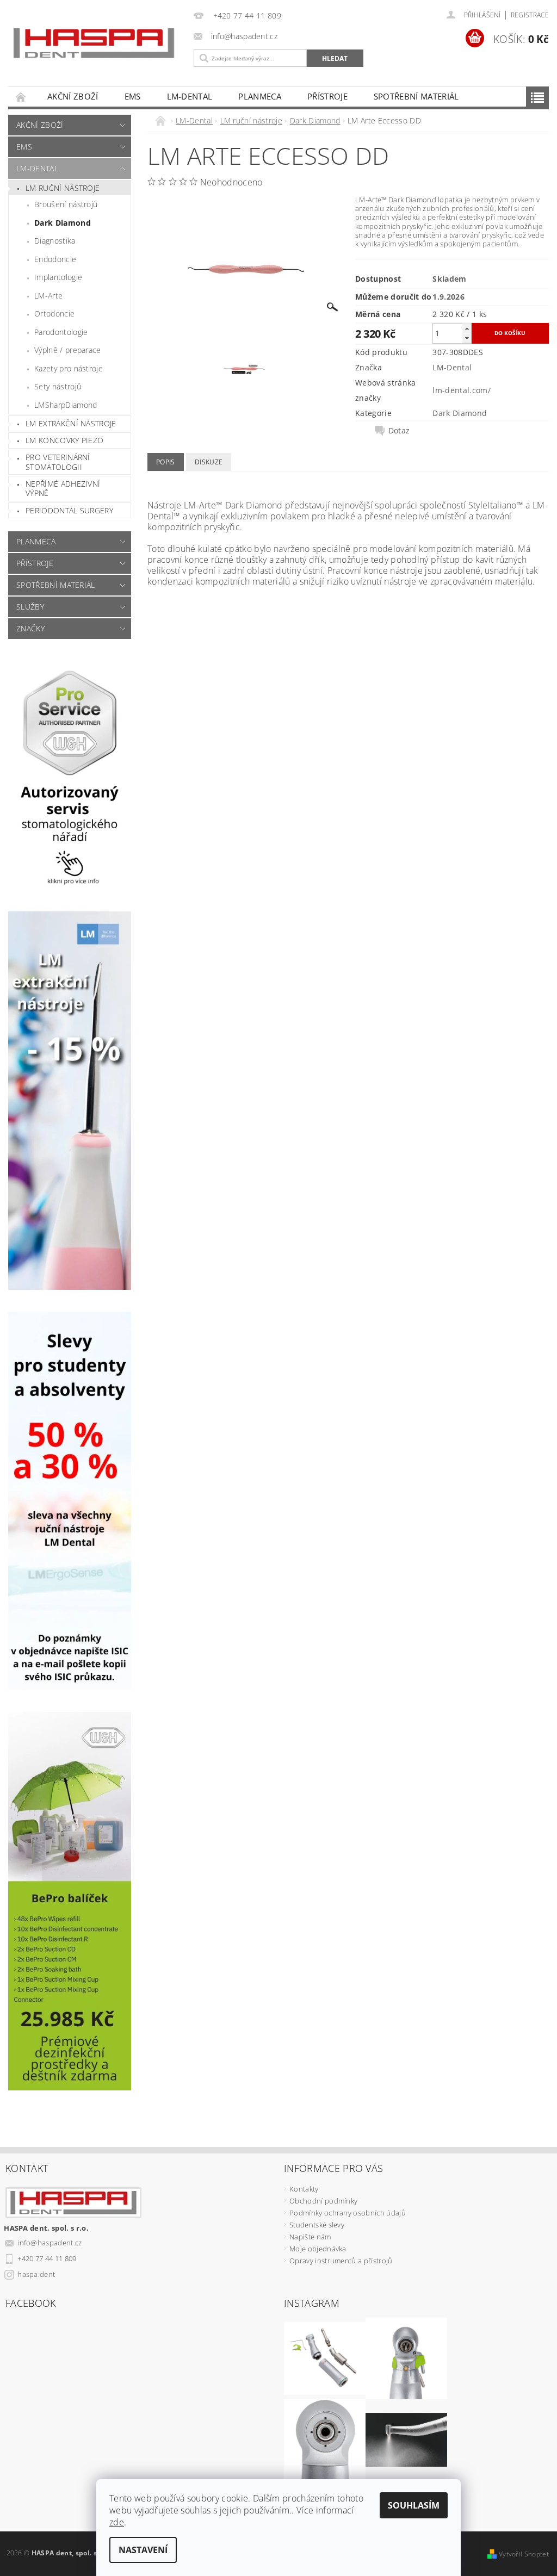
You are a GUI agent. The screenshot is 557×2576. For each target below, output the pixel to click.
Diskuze (209, 462)
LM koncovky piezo (64, 440)
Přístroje (327, 96)
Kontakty (304, 2189)
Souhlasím (414, 2505)
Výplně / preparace (68, 350)
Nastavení (143, 2550)
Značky (30, 628)
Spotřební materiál (416, 96)
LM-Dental (190, 96)
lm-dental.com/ (461, 390)
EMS (133, 96)
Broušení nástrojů (66, 204)
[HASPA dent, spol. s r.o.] (94, 43)
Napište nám (310, 2237)
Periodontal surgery (69, 510)
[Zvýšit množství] (467, 328)
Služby (30, 607)
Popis (166, 462)
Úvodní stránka (21, 97)
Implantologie (58, 277)
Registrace (530, 15)
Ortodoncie (54, 314)
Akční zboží (73, 96)
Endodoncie (55, 259)
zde (117, 2522)
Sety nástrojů (58, 386)
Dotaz (399, 431)
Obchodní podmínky (323, 2201)
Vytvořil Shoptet (524, 2554)
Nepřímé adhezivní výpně (63, 489)
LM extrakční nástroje (71, 423)
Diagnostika (55, 241)
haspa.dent (36, 2274)
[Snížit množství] (467, 338)
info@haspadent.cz (49, 2243)
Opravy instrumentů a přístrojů (341, 2261)
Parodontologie (61, 332)
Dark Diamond (63, 223)
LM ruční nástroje (63, 188)
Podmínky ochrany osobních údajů (348, 2213)
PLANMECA (260, 96)
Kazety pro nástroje (69, 368)
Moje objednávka (318, 2249)
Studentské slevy (317, 2225)
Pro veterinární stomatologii (58, 462)
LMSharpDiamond (66, 405)
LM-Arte (48, 296)
